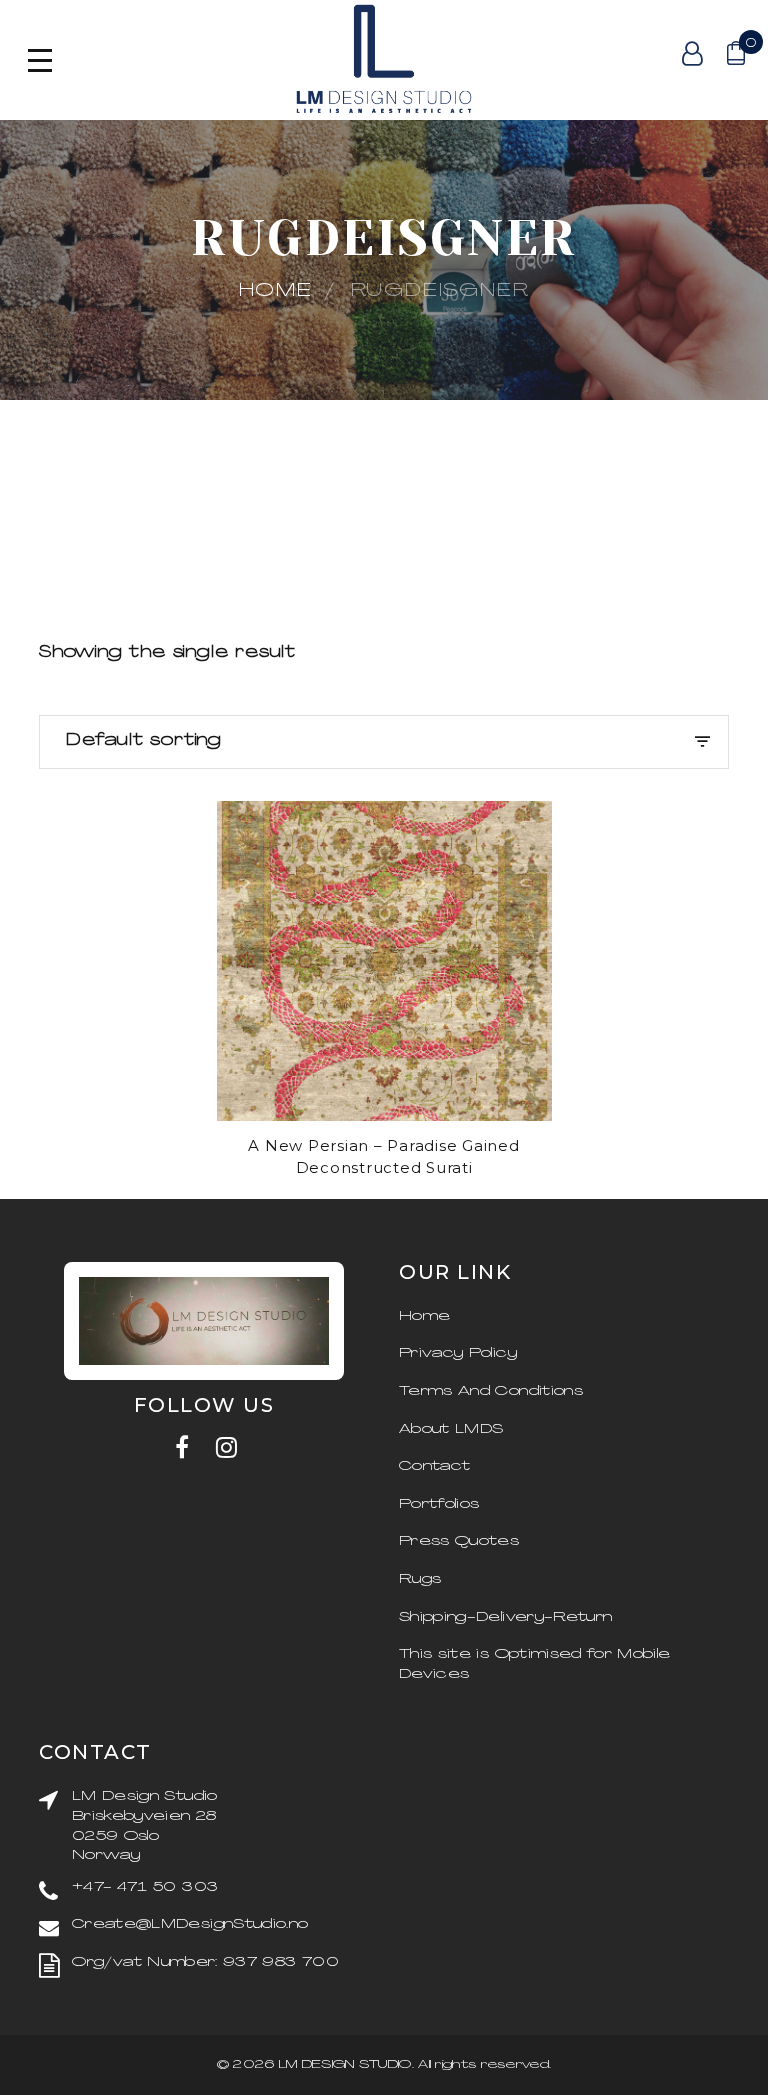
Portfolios (439, 1504)
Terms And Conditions (491, 1391)
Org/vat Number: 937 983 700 (205, 1962)
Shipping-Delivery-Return (505, 1617)
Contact (434, 1466)
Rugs (420, 1579)
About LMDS (451, 1429)
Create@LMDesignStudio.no (190, 1924)
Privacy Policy (458, 1353)
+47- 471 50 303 (145, 1887)
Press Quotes (459, 1541)
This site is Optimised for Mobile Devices (535, 1664)
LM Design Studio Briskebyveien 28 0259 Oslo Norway (145, 1826)
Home (276, 291)
